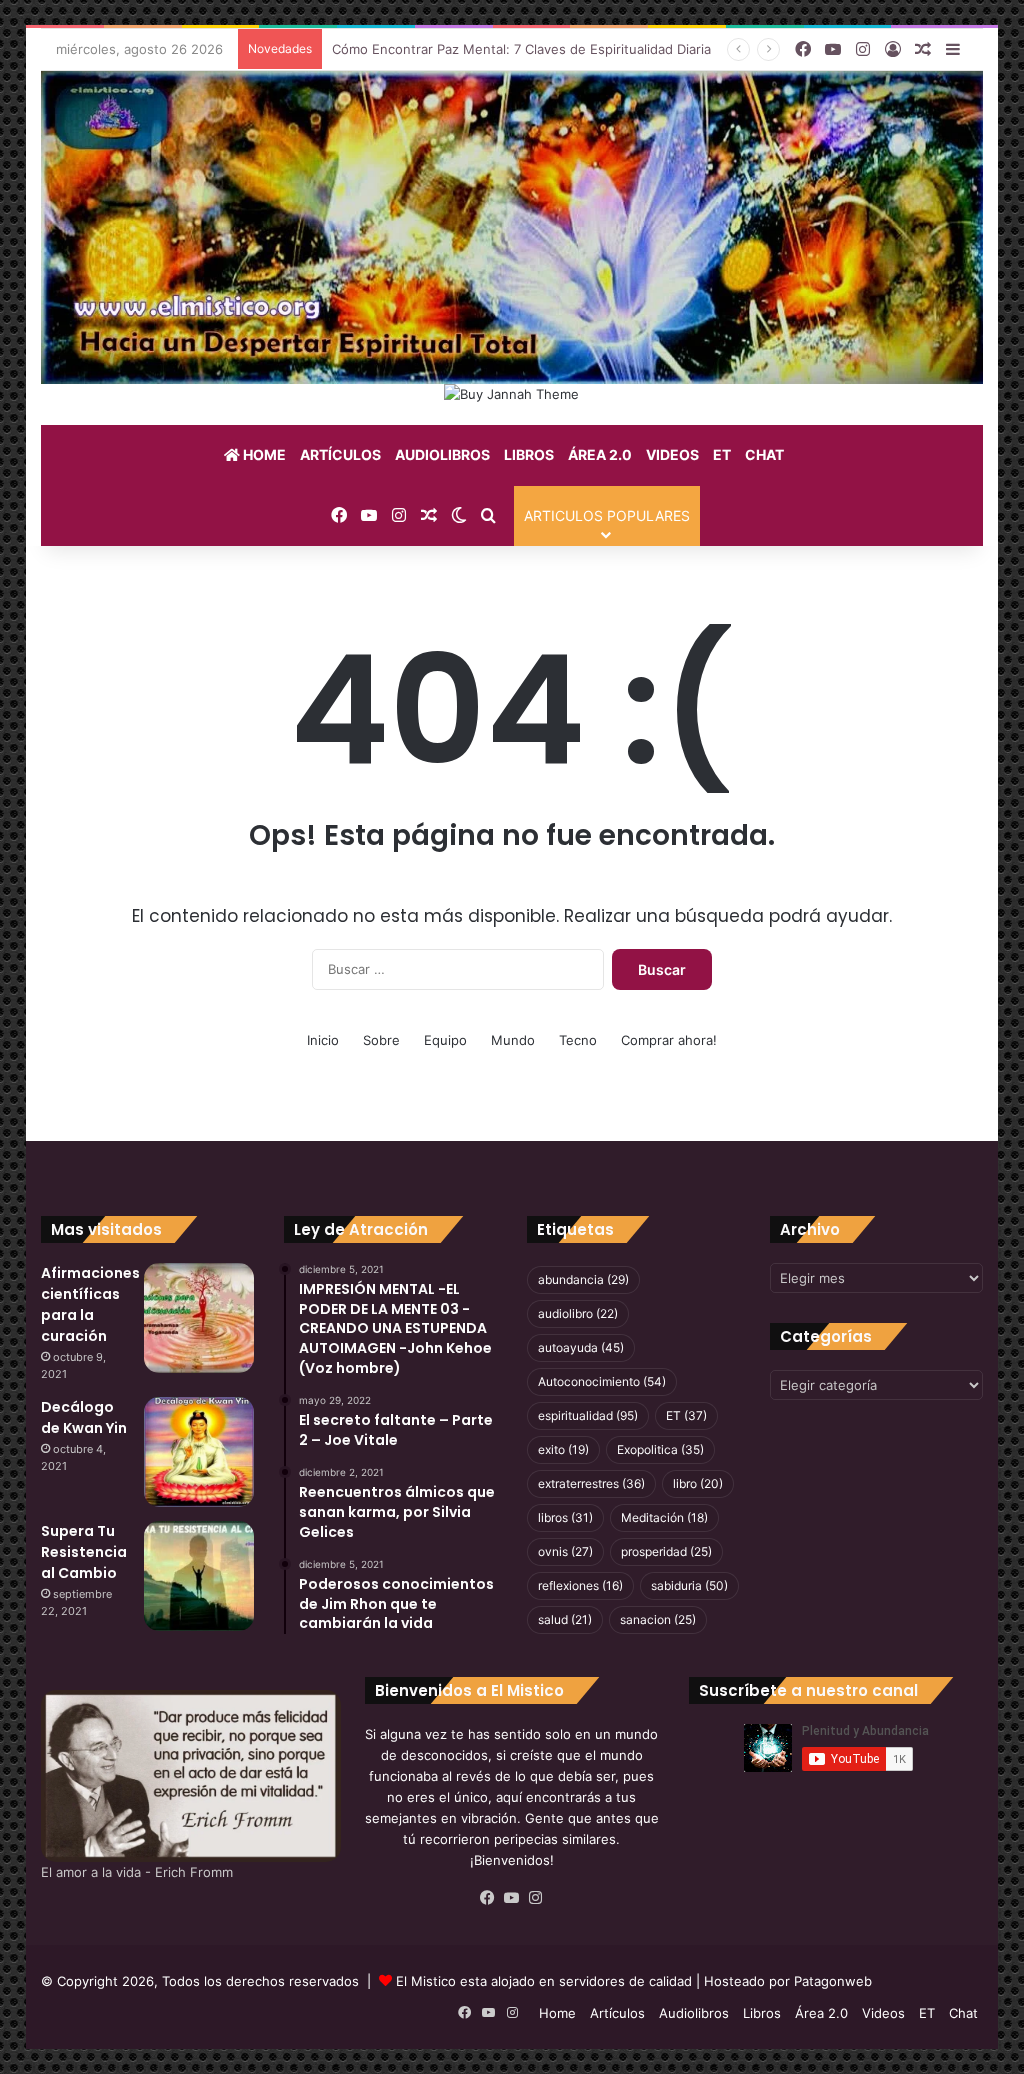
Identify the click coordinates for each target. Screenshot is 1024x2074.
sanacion (658, 1619)
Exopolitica (660, 1449)
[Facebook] (488, 1898)
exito (563, 1449)
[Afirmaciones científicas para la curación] (199, 1318)
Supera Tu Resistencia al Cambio (84, 1552)
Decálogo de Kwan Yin (84, 1417)
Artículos (340, 454)
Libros (529, 454)
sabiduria (689, 1585)
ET (722, 454)
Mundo (513, 1040)
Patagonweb (833, 1981)
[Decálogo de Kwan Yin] (199, 1452)
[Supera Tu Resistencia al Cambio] (199, 1576)
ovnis (565, 1551)
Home (263, 454)
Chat (764, 454)
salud (565, 1619)
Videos (672, 454)
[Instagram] (536, 1898)
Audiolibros (442, 454)
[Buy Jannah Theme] (511, 393)
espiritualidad (588, 1415)
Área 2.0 (600, 454)
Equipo (445, 1040)
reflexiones (580, 1585)
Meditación (664, 1517)
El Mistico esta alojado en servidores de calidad (544, 1981)
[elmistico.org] (512, 227)
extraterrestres (591, 1483)
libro (698, 1483)
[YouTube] (512, 1898)
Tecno (578, 1040)
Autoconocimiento (602, 1381)
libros (565, 1517)
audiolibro (578, 1313)
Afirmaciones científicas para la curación (90, 1304)
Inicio (323, 1040)
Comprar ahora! (669, 1040)
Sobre (381, 1040)
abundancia (583, 1279)
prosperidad (666, 1551)
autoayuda (581, 1347)
